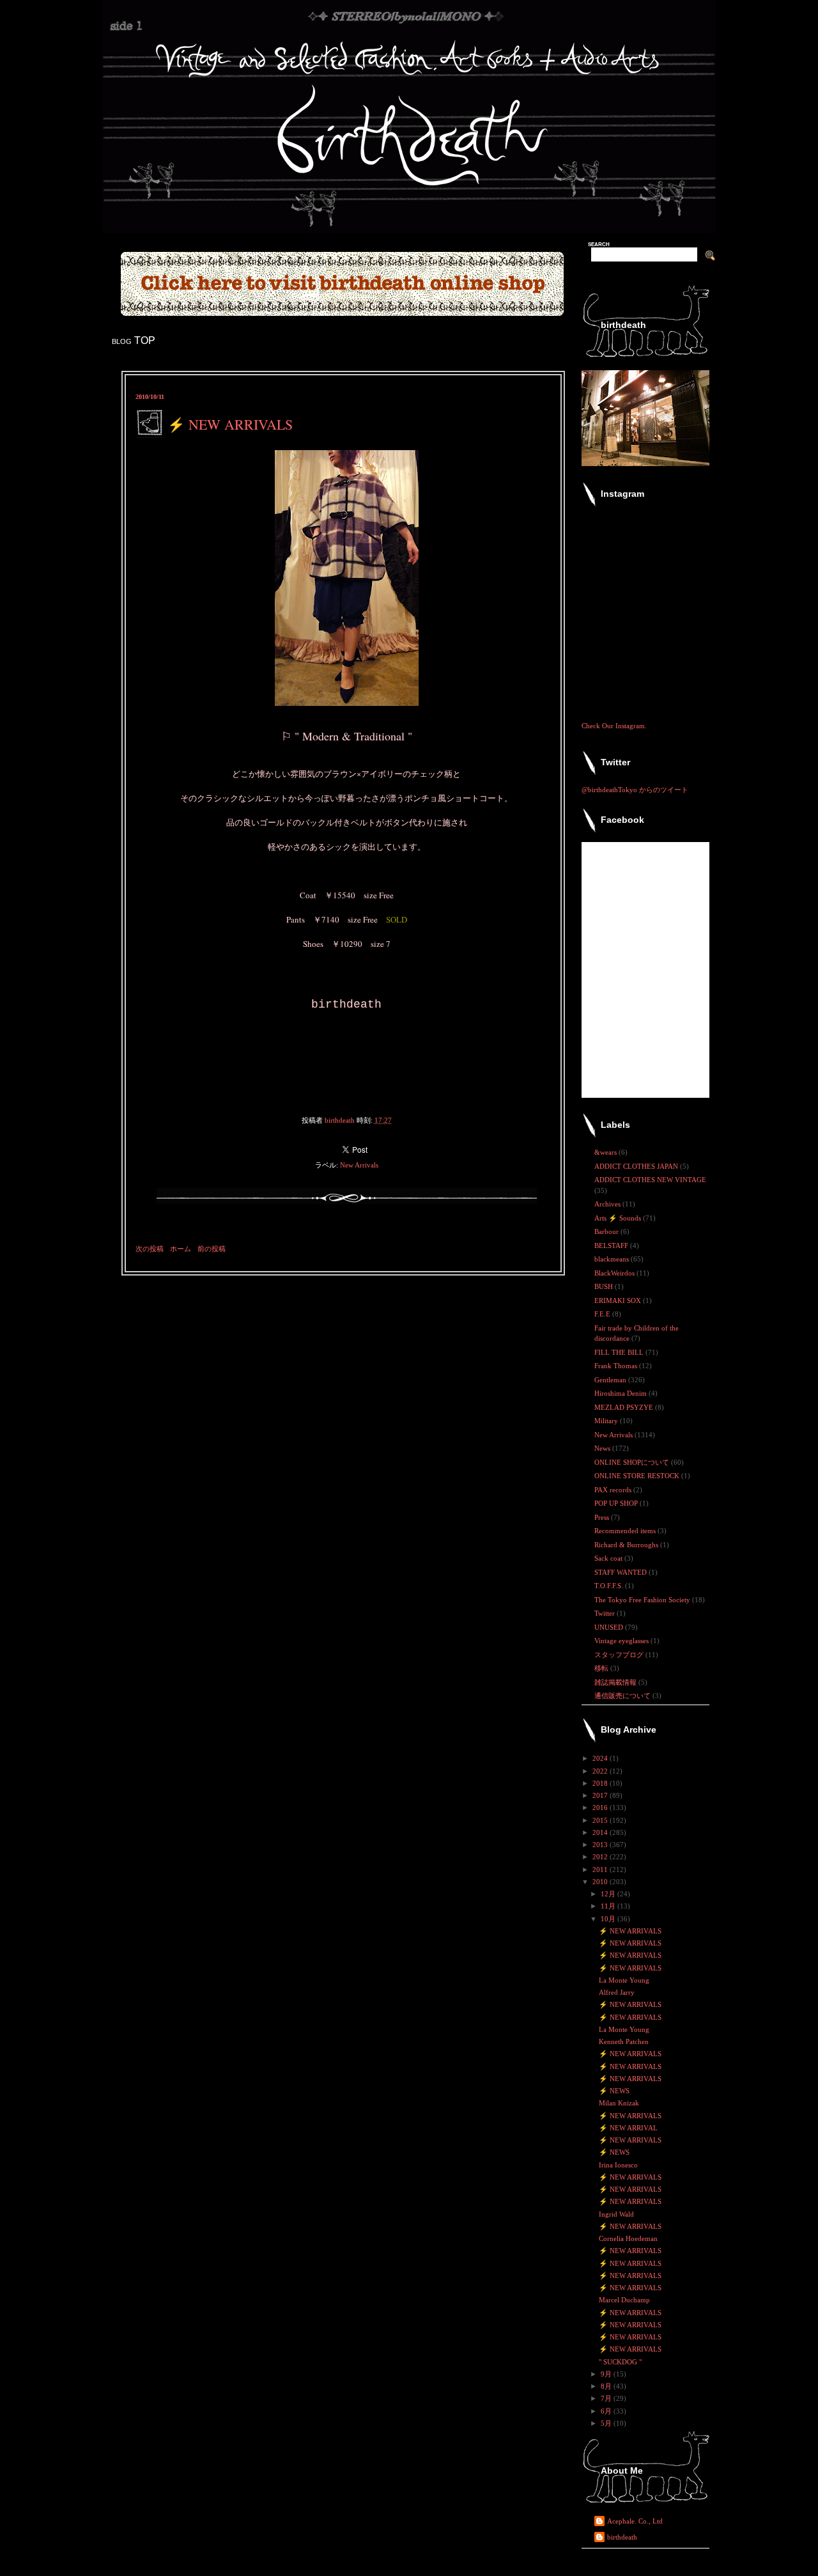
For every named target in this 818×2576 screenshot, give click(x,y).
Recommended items (626, 1531)
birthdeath (622, 2537)
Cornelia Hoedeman (628, 2238)
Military (607, 1421)
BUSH (605, 1286)
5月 (607, 2423)
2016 (601, 1807)
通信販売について (623, 1696)
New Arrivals (359, 1165)
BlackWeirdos (615, 1273)
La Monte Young (624, 1980)
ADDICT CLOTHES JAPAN (637, 1166)
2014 (601, 1832)
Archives (608, 1204)
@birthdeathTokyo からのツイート (635, 790)
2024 (601, 1758)
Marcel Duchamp (624, 2300)
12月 (609, 1894)
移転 (602, 1668)
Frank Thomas (617, 1366)
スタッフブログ (620, 1655)
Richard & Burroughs (627, 1545)
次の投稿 (150, 1249)
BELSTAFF (612, 1245)
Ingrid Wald (616, 2214)
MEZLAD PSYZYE (625, 1407)
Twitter (606, 1613)
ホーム (181, 1249)
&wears (606, 1152)
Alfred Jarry (617, 1992)
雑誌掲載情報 (616, 1682)
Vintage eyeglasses (622, 1641)
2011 (601, 1870)
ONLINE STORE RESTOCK (638, 1476)
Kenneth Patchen (624, 2041)
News (603, 1448)
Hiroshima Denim (621, 1393)
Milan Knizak (619, 2103)
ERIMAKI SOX (619, 1300)
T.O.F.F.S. (610, 1586)
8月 (607, 2386)
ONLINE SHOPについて (633, 1462)
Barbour (607, 1231)
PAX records (614, 1490)
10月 (609, 1919)
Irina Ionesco (618, 2165)
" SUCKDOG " (620, 2362)
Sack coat (609, 1558)
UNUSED (610, 1627)
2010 (601, 1882)
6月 (607, 2411)
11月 (609, 1906)
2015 (601, 1820)
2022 (601, 1771)
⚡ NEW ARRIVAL (628, 2128)
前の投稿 (212, 1249)
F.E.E (603, 1314)
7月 (607, 2398)
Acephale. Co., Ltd (635, 2521)
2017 (601, 1795)
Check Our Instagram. (614, 726)
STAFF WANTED (621, 1572)
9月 (607, 2374)
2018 (601, 1783)
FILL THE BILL (620, 1352)
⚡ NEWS (614, 2091)
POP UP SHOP (617, 1503)
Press (603, 1517)
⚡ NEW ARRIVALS (630, 1931)
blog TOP (134, 340)
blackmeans (613, 1259)
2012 (601, 1857)
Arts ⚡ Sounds (619, 1218)
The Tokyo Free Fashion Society (643, 1600)
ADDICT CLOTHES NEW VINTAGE (650, 1180)
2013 (601, 1845)
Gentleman (611, 1380)
